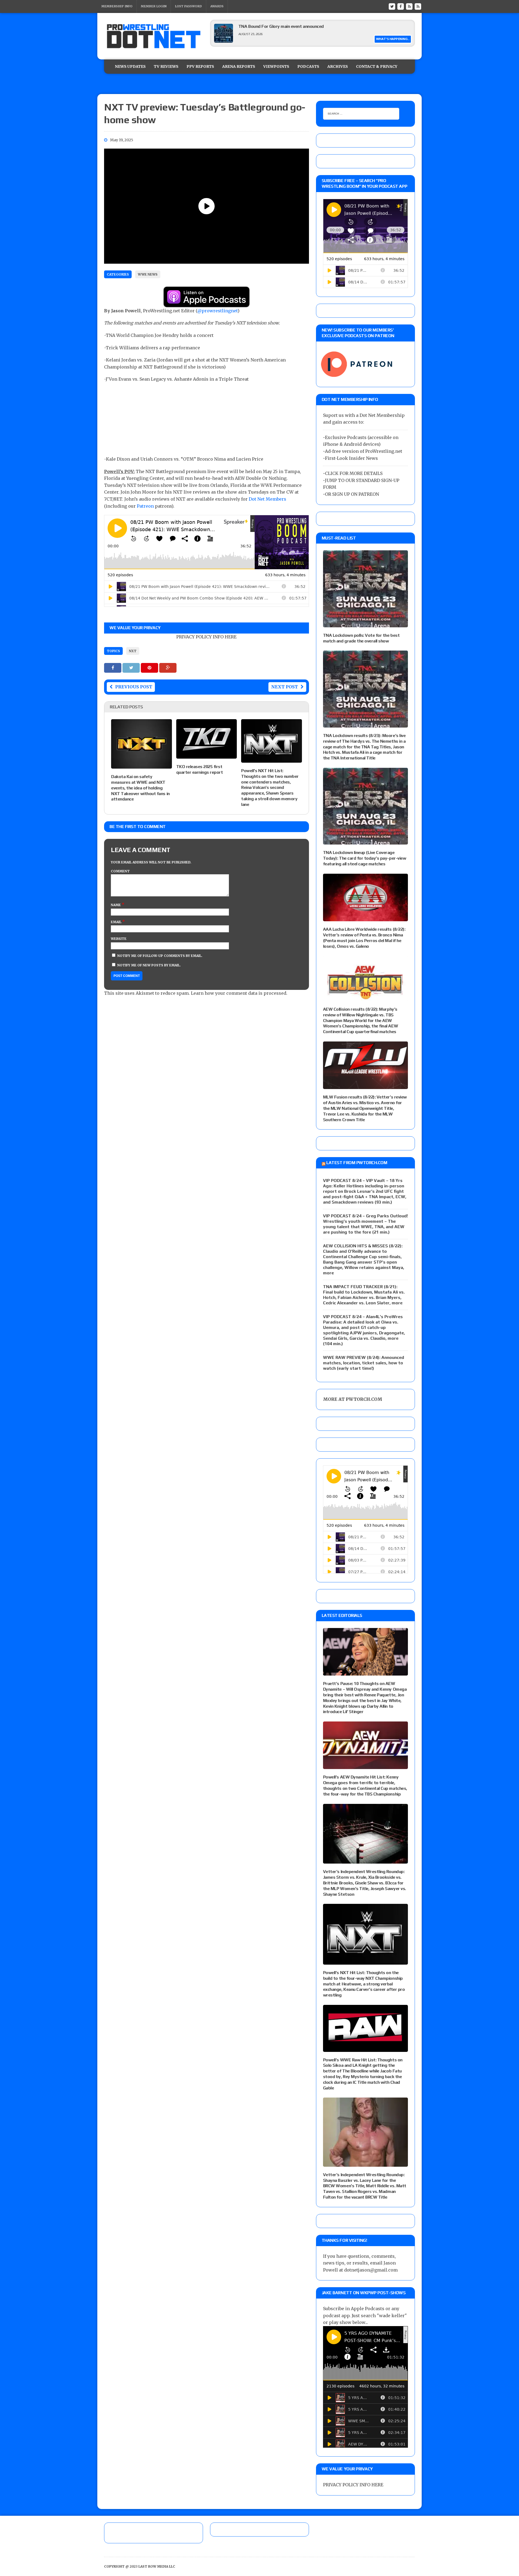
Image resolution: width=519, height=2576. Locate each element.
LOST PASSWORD (188, 6)
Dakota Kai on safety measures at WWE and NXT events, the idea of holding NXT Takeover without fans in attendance (140, 788)
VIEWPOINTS (276, 66)
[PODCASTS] (418, 6)
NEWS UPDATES (130, 66)
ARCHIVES (338, 66)
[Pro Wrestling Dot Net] (154, 36)
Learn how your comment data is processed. (239, 993)
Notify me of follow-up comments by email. (160, 956)
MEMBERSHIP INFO (117, 6)
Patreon (145, 506)
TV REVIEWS (166, 66)
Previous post (134, 687)
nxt (133, 651)
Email (117, 922)
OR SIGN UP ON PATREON (352, 494)
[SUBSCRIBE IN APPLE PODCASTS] (207, 304)
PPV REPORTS (200, 66)
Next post (285, 687)
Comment (120, 871)
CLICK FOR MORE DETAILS (354, 473)
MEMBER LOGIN (154, 6)
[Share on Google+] (168, 668)
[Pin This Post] (150, 668)
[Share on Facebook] (113, 668)
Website (119, 939)
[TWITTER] (392, 6)
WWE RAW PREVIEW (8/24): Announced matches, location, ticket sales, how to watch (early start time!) (364, 1363)
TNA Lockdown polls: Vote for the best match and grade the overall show (361, 638)
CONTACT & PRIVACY (377, 66)
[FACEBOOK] (401, 6)
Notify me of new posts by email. (149, 965)
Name (116, 905)
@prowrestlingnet (217, 311)
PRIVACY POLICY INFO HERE (206, 637)
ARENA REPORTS (239, 66)
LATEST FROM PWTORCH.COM (357, 1163)
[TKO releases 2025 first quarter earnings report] (207, 755)
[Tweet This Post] (132, 668)
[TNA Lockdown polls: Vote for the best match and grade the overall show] (365, 624)
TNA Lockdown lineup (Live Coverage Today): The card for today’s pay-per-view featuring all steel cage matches (365, 858)
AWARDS (217, 6)
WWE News (148, 274)
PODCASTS (308, 66)
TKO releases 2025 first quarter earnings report (200, 769)
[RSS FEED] (409, 6)
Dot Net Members (267, 499)
